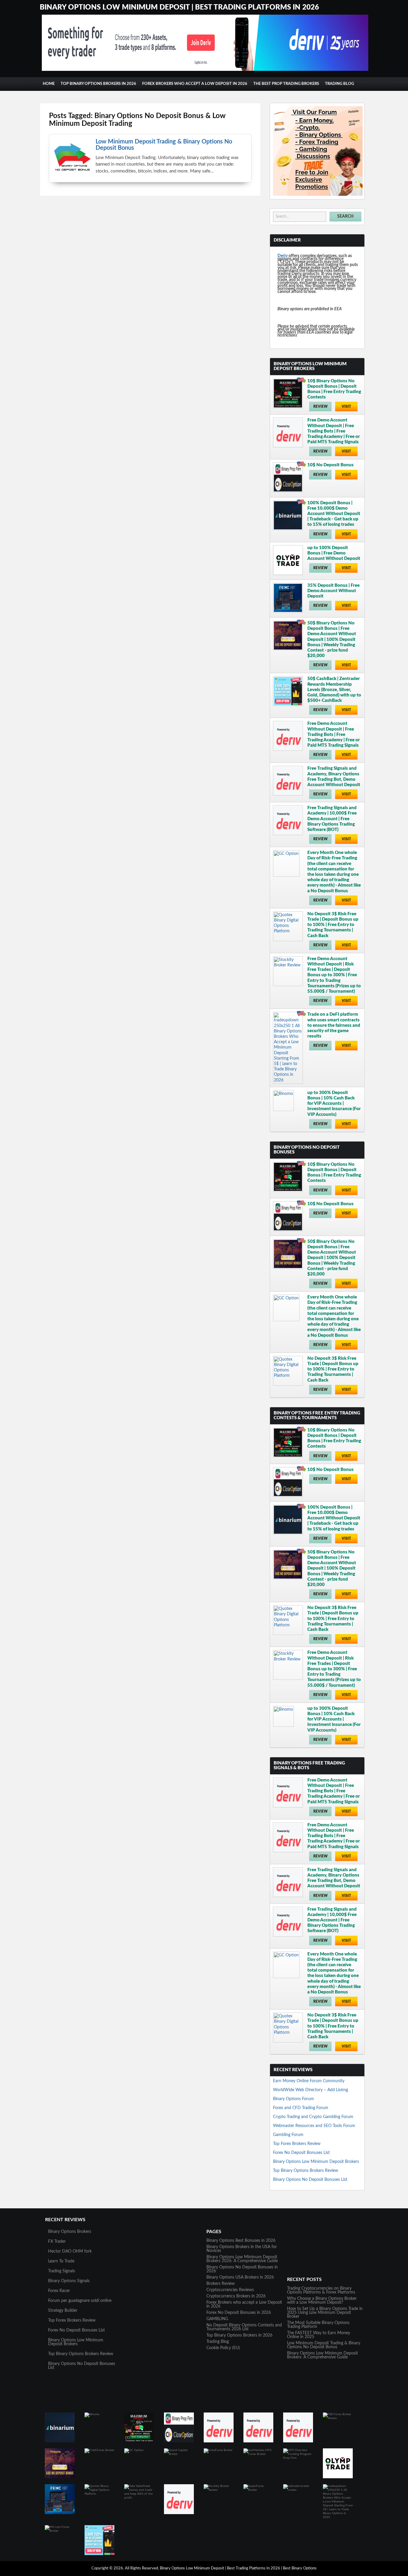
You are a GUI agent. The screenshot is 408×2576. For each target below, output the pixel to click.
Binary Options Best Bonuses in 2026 (241, 2241)
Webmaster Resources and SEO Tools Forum (314, 2126)
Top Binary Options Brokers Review (306, 2171)
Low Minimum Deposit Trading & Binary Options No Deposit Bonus (324, 2345)
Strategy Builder (63, 2311)
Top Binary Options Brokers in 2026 (98, 84)
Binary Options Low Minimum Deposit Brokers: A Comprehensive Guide (322, 2355)
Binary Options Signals (69, 2281)
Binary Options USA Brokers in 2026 (240, 2277)
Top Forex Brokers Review (297, 2144)
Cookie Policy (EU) (223, 2348)
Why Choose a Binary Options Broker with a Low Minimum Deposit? (322, 2301)
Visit (346, 407)
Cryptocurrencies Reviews (230, 2290)
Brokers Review (221, 2284)
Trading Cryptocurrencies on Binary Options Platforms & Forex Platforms (321, 2290)
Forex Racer (59, 2291)
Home (49, 84)
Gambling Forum (288, 2135)
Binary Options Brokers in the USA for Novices (242, 2249)
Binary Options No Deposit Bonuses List (310, 2180)
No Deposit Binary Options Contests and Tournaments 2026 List (244, 2327)
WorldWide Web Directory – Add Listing (310, 2090)
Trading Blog (339, 84)
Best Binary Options (300, 2568)
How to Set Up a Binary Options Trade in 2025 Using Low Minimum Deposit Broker (325, 2313)
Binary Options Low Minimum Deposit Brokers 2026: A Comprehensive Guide (242, 2259)
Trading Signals (62, 2271)
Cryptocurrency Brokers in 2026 (236, 2296)
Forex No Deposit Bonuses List (301, 2153)
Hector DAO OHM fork (70, 2251)
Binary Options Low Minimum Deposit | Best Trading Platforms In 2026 (179, 7)
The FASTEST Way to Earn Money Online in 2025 (319, 2335)
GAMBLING (217, 2319)
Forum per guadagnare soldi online (80, 2301)
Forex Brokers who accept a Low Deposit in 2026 (195, 84)
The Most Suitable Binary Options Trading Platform (318, 2325)
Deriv (283, 256)
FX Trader (57, 2242)
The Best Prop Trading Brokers (286, 84)
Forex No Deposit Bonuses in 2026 (239, 2313)
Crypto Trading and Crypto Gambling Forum (313, 2117)
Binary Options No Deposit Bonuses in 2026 (242, 2269)
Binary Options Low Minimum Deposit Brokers (316, 2162)
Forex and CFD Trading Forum (301, 2108)
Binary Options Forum (293, 2099)
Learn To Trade (61, 2261)
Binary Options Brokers (70, 2232)
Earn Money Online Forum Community (309, 2081)
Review (320, 407)
